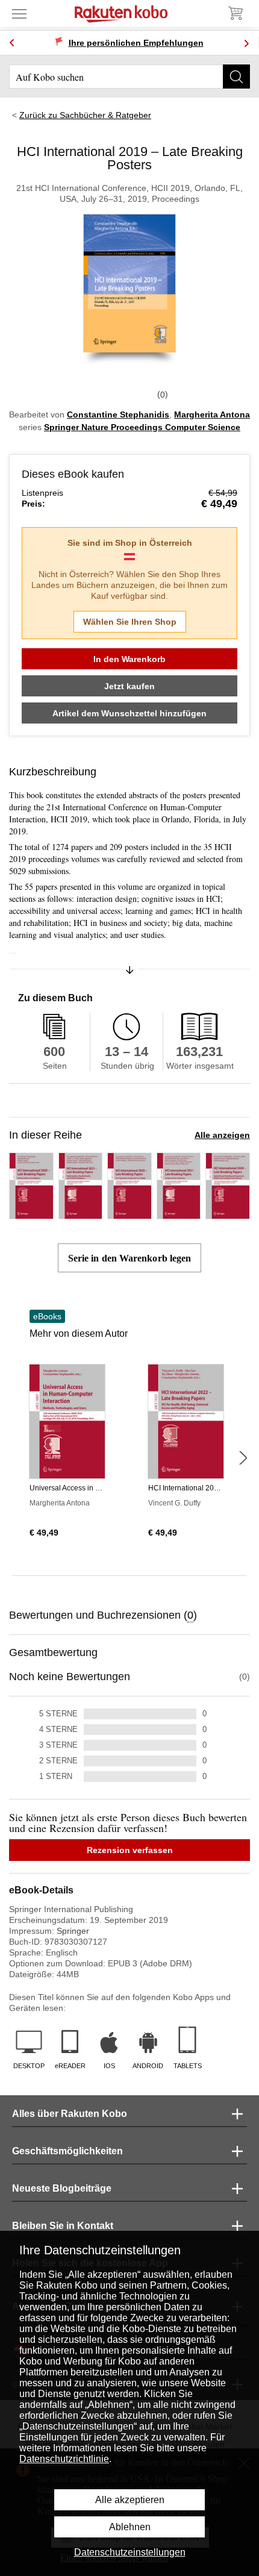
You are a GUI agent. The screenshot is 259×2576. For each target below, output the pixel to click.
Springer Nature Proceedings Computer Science (142, 427)
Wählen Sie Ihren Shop (130, 622)
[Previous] (12, 43)
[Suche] (236, 77)
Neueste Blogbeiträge (62, 2188)
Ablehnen (130, 2527)
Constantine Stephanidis (118, 414)
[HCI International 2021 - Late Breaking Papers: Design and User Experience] (179, 1214)
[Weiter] (243, 1458)
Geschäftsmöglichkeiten (67, 2151)
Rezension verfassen (130, 1850)
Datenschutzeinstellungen (130, 2552)
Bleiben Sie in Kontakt (63, 2226)
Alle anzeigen (222, 1135)
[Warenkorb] (235, 13)
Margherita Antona (212, 414)
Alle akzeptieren (130, 2500)
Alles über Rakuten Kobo (70, 2114)
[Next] (246, 43)
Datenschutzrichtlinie (64, 2459)
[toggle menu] (19, 13)
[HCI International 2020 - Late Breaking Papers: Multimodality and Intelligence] (31, 1214)
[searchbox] (129, 77)
